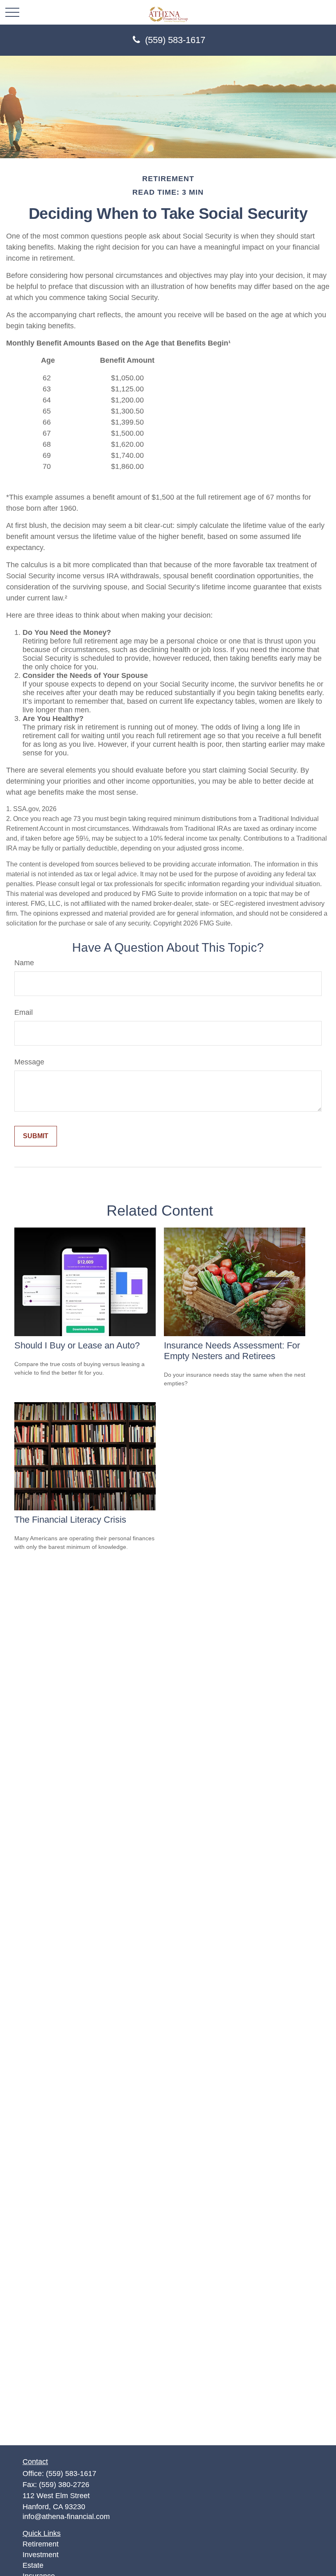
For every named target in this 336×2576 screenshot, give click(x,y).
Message (29, 1062)
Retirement (41, 2544)
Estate (33, 2565)
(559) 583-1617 (175, 40)
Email (24, 1012)
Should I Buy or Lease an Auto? (77, 1345)
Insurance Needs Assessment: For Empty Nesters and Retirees (232, 1351)
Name (24, 963)
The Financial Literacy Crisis (70, 1520)
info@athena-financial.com (66, 2517)
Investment (41, 2555)
